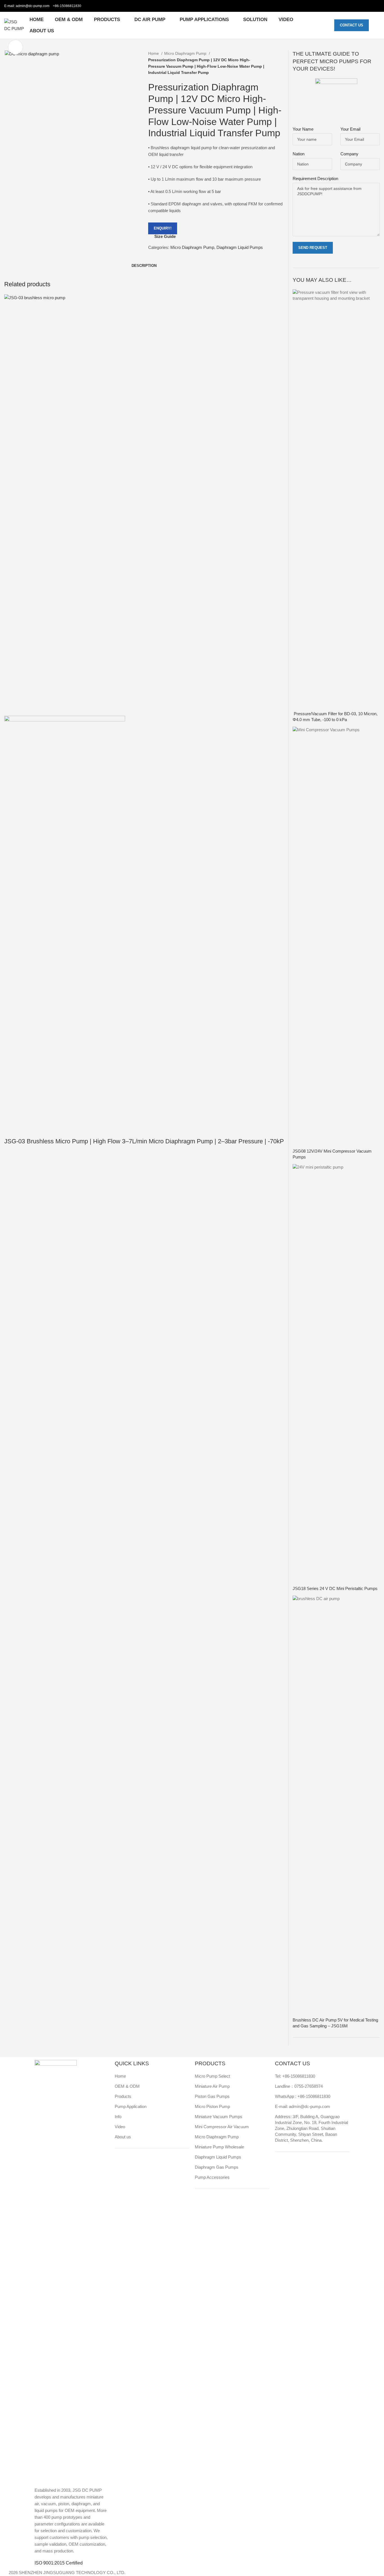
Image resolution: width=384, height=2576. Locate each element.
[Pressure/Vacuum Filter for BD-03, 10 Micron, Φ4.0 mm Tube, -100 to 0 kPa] (336, 500)
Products (123, 2096)
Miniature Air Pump (212, 2086)
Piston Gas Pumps (212, 2096)
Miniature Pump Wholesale (219, 2147)
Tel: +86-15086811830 (295, 2076)
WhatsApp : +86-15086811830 (303, 2096)
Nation (299, 154)
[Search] (377, 25)
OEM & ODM (127, 2086)
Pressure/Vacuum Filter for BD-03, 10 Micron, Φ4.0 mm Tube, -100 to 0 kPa (335, 717)
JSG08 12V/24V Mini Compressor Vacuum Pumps (332, 1154)
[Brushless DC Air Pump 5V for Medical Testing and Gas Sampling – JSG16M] (336, 1806)
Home (154, 53)
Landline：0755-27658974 (299, 2086)
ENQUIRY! (163, 228)
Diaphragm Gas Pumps (217, 2167)
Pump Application (131, 2106)
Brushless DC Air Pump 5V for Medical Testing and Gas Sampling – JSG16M (335, 2023)
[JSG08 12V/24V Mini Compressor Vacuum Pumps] (336, 937)
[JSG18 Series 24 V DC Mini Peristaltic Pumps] (336, 1374)
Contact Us (352, 25)
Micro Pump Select (212, 2076)
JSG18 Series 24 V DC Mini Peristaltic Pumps (335, 1588)
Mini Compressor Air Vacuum (222, 2127)
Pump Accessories (212, 2177)
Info (118, 2117)
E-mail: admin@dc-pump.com (302, 2106)
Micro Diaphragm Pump (186, 53)
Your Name (303, 129)
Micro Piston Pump (212, 2106)
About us (123, 2137)
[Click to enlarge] (15, 47)
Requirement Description (315, 179)
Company (349, 154)
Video (120, 2127)
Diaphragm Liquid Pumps (240, 247)
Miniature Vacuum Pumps (219, 2117)
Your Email (350, 129)
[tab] (144, 266)
